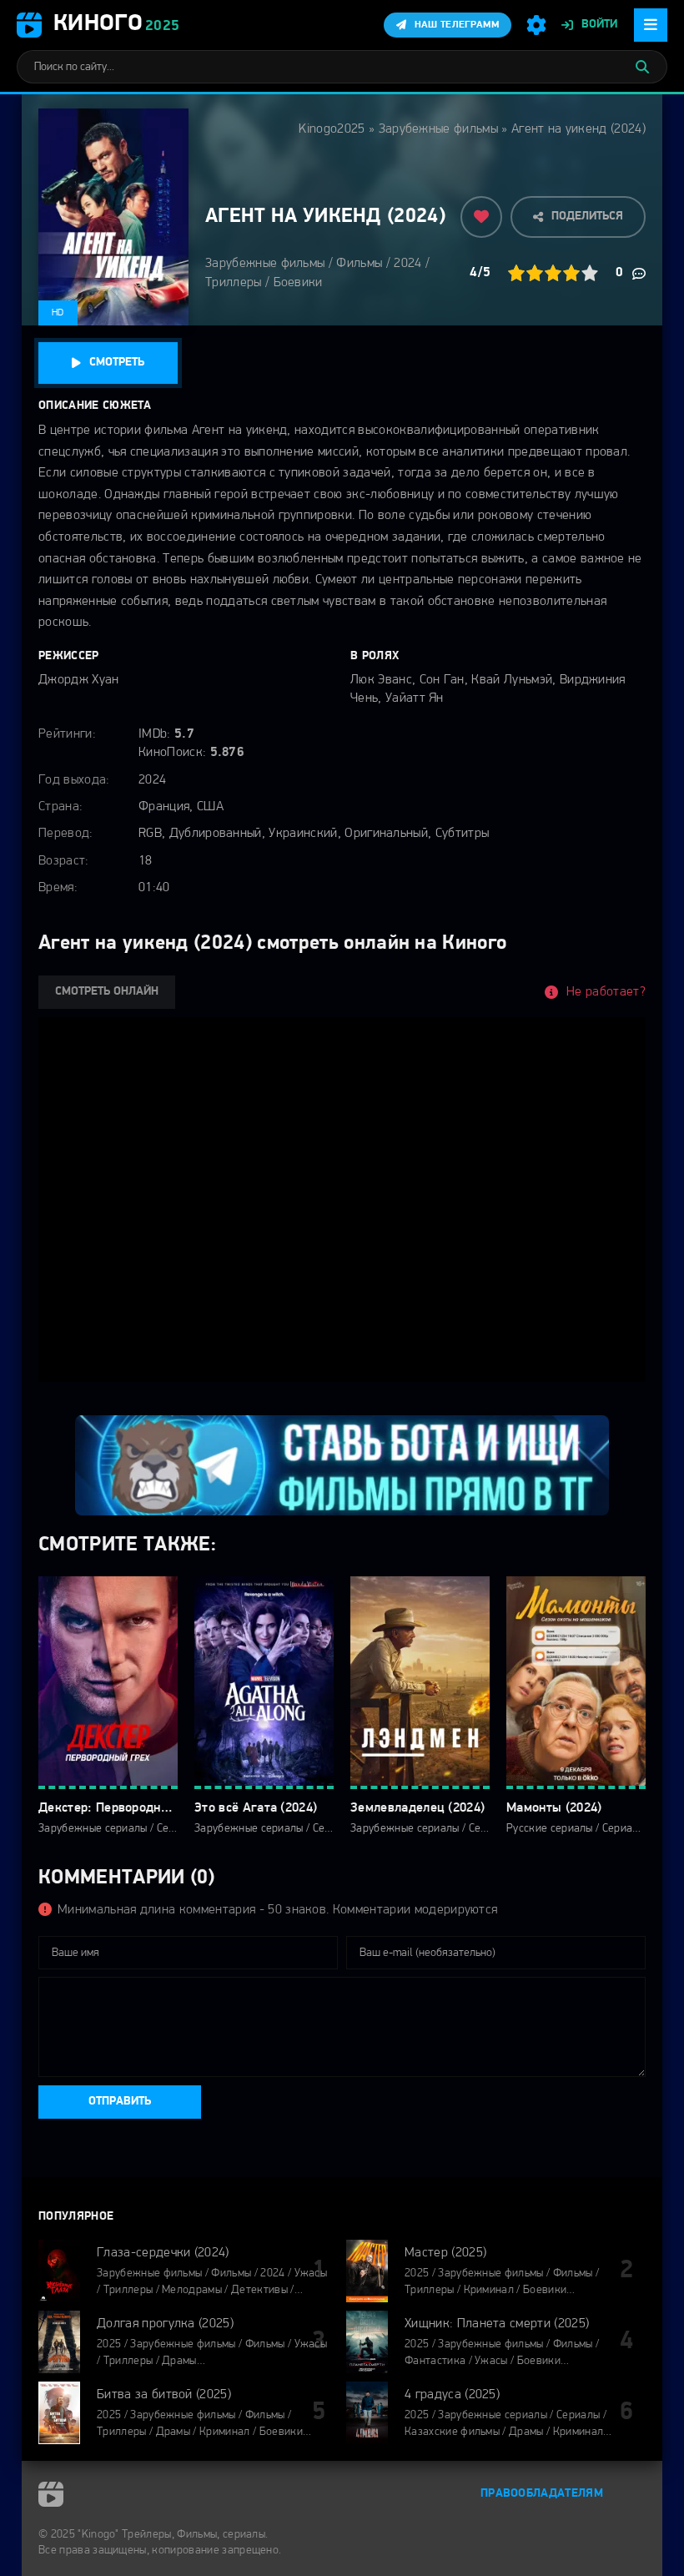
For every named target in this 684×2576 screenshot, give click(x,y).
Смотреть (117, 363)
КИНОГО (116, 24)
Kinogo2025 (332, 129)
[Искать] (642, 67)
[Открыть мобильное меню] (651, 25)
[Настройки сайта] (536, 25)
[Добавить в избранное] (481, 217)
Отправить (120, 2102)
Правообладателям (542, 2494)
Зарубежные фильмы (438, 129)
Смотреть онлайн (107, 992)
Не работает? (606, 992)
